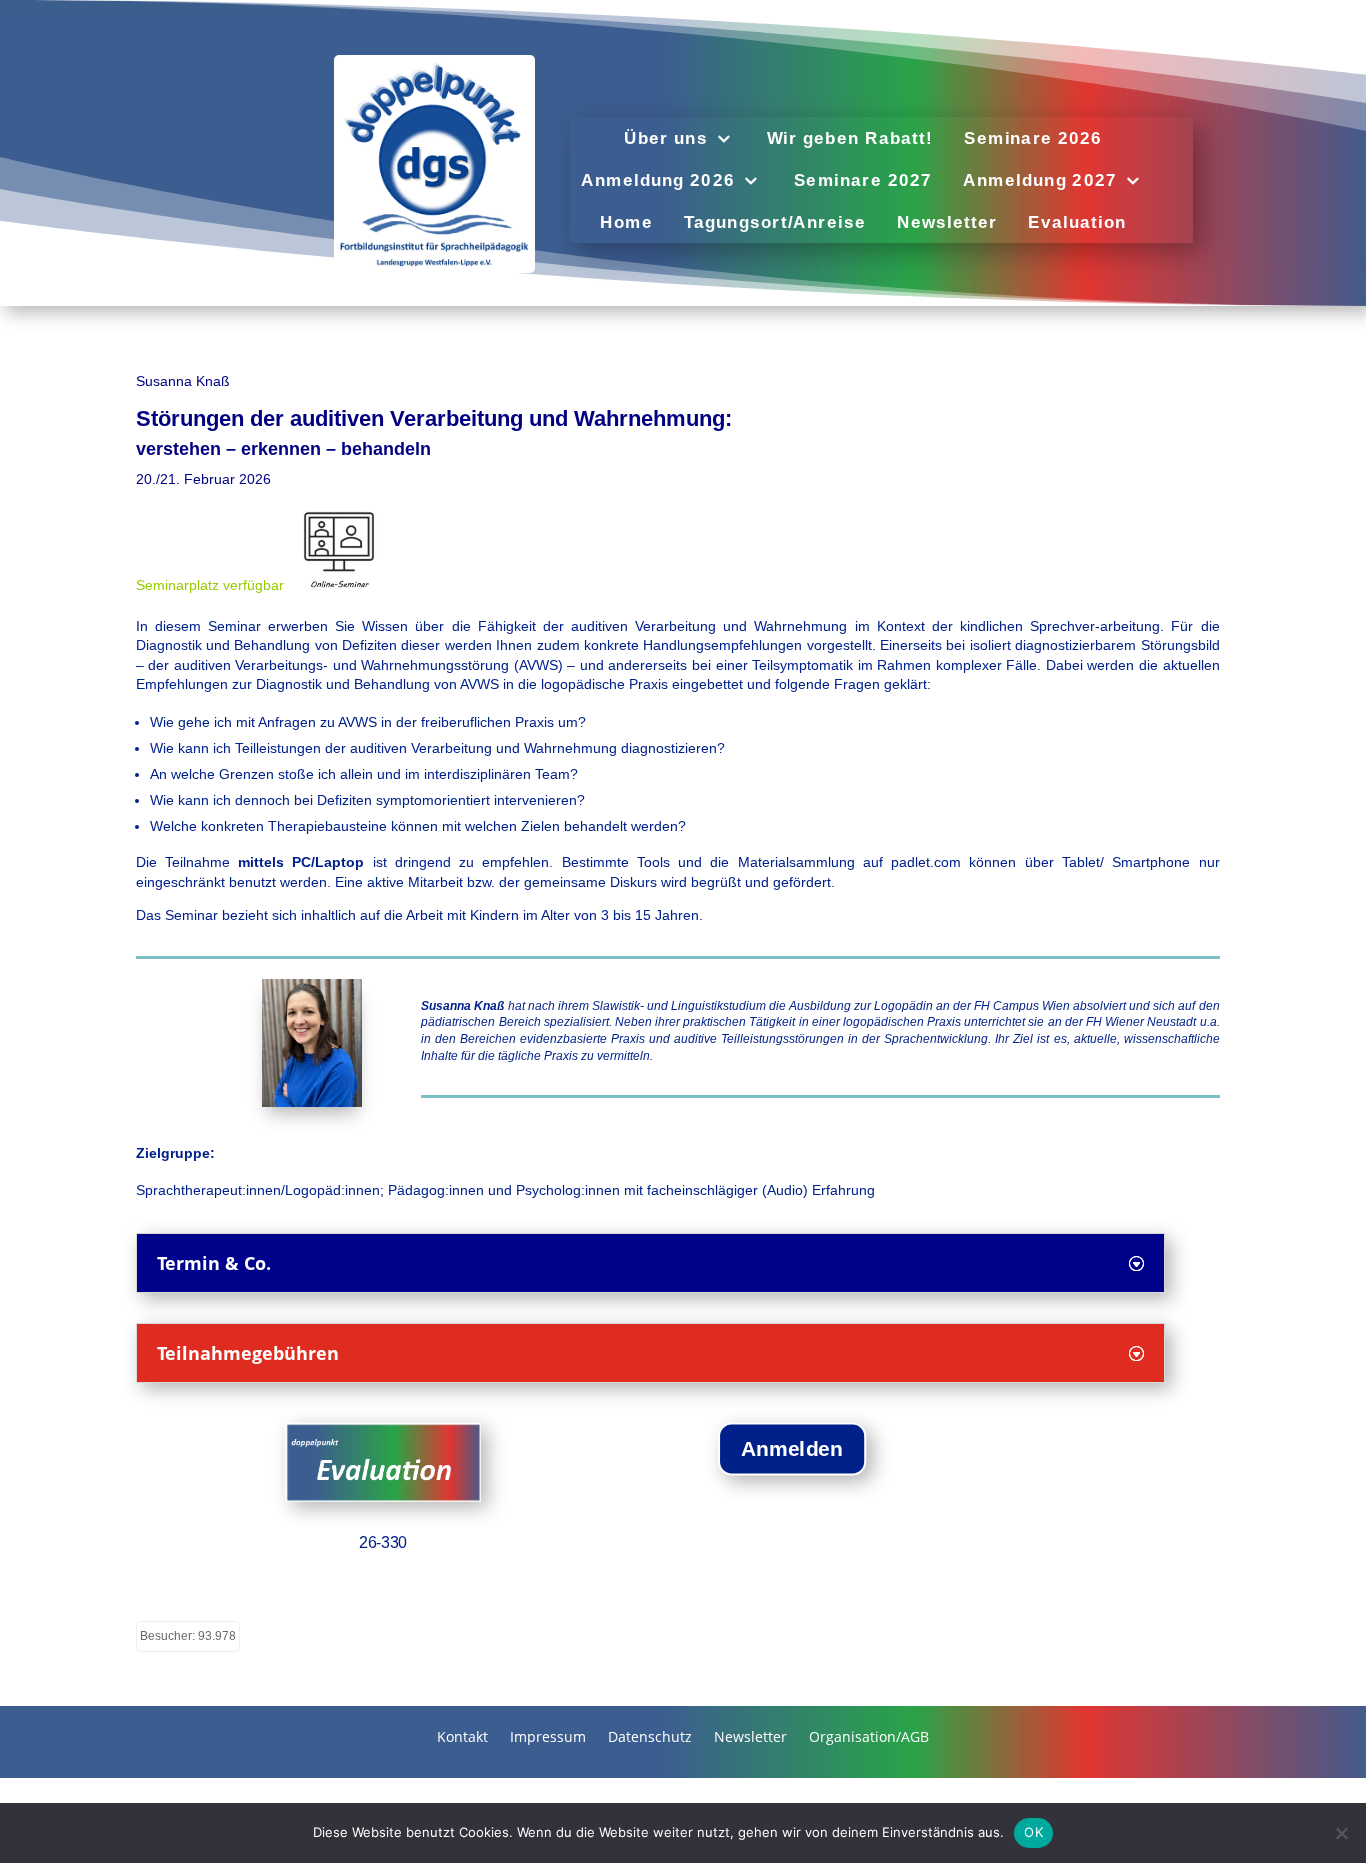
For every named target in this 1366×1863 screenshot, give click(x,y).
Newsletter (947, 223)
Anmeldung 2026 (658, 181)
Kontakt (462, 1738)
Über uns (666, 139)
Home (626, 223)
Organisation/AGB (869, 1738)
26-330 (383, 1541)
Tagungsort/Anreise (775, 223)
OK (1033, 1832)
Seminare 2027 (863, 181)
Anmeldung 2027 (1040, 181)
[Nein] (1341, 1833)
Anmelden (792, 1448)
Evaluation (1077, 223)
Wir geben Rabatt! (849, 139)
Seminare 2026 (1033, 139)
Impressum (548, 1738)
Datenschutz (650, 1738)
